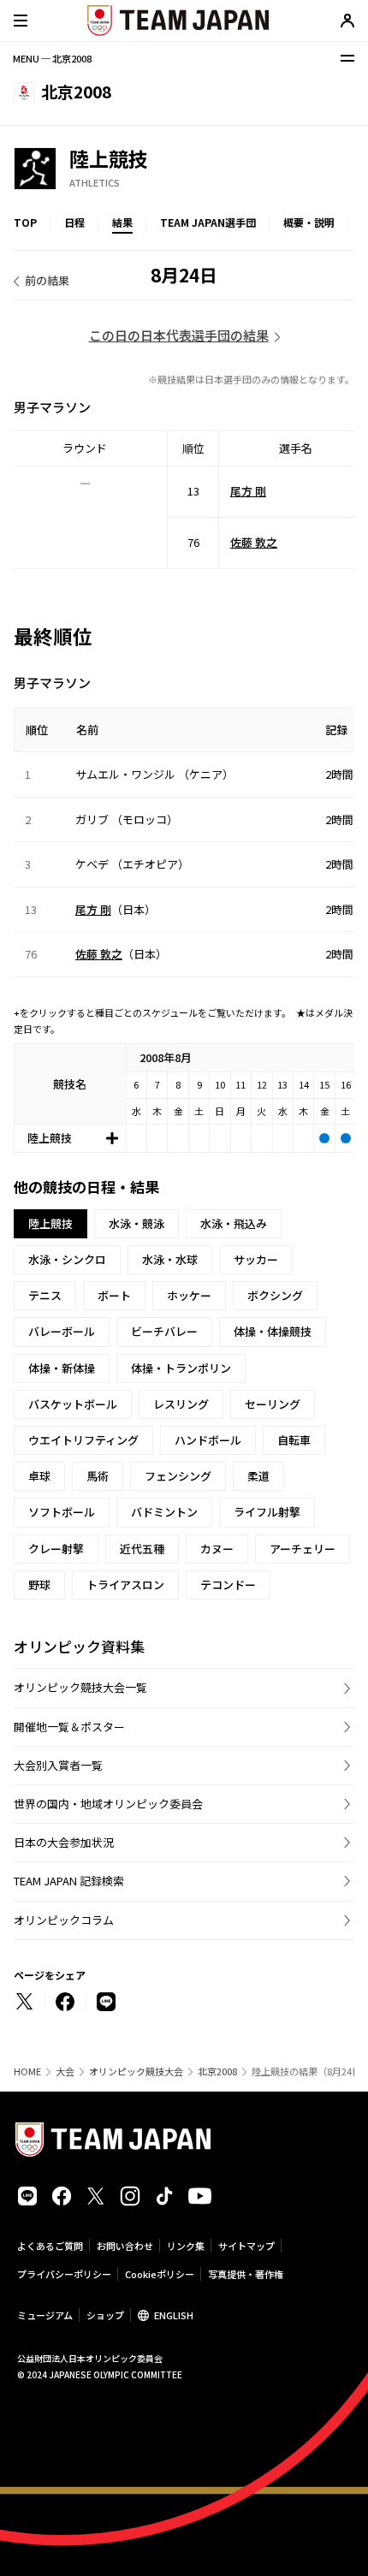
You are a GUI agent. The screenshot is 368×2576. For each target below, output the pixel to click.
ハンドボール (208, 1440)
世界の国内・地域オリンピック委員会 (108, 1804)
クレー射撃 (56, 1549)
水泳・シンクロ (67, 1259)
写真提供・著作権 (246, 2274)
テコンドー (228, 1585)
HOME (27, 2071)
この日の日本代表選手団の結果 (179, 335)
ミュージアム (45, 2315)
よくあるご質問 (50, 2246)
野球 (39, 1585)
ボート (114, 1295)
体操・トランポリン (181, 1368)
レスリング (181, 1404)
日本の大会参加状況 (64, 1842)
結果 (122, 222)
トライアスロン (125, 1585)
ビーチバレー (164, 1331)
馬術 (98, 1476)
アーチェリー (303, 1549)
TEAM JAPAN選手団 (208, 222)
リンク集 (186, 2246)
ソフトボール (62, 1512)
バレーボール (62, 1331)
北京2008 (217, 2071)
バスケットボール (73, 1404)
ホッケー (189, 1295)
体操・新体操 (62, 1368)
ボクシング (275, 1295)
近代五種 (142, 1549)
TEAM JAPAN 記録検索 (69, 1881)
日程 (74, 222)
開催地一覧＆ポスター (69, 1727)
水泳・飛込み (234, 1223)
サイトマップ (246, 2246)
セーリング (273, 1404)
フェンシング (178, 1476)
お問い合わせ (125, 2246)
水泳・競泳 (137, 1223)
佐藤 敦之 (254, 542)
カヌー (217, 1549)
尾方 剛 (248, 491)
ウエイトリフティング (83, 1440)
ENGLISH (174, 2315)
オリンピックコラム (64, 1920)
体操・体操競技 (273, 1331)
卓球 (39, 1476)
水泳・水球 (170, 1259)
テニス (45, 1295)
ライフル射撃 (267, 1512)
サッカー (256, 1259)
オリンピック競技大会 (136, 2071)
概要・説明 (309, 222)
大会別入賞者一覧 (58, 1765)
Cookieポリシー (160, 2274)
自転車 (294, 1440)
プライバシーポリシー (64, 2274)
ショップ (105, 2315)
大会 (65, 2071)
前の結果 (47, 280)
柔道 (258, 1476)
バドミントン (164, 1512)
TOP (25, 222)
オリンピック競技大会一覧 (80, 1687)
